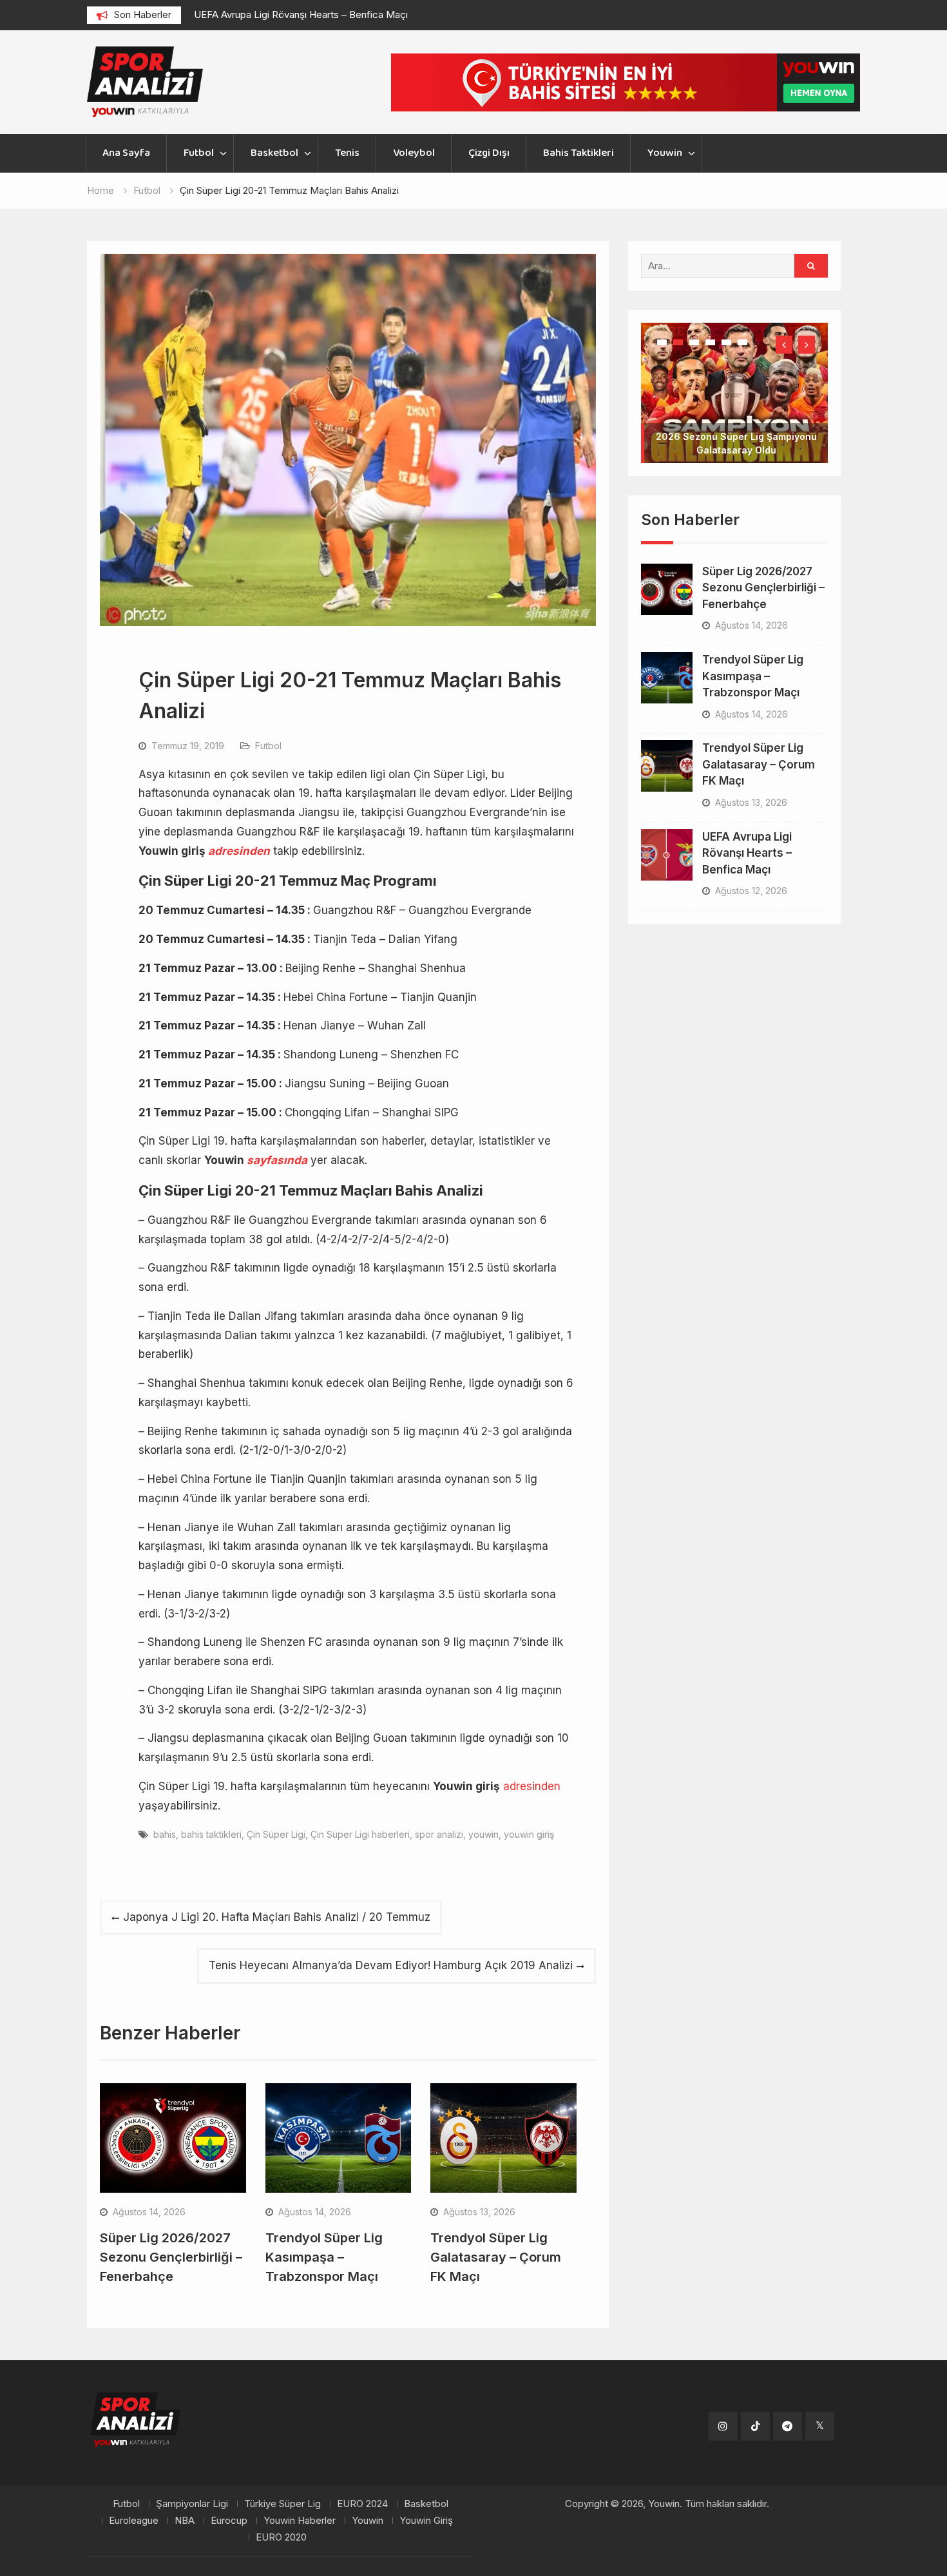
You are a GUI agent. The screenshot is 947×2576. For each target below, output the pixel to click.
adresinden (239, 851)
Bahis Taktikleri (579, 153)
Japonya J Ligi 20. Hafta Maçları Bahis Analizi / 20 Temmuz (277, 1917)
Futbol (199, 153)
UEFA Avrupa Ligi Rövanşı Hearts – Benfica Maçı (301, 14)
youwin (483, 1834)
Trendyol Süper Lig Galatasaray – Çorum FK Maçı (496, 2257)
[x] (820, 2426)
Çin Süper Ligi (276, 1834)
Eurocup (229, 2521)
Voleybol (414, 153)
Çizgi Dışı (489, 153)
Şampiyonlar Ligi (192, 2504)
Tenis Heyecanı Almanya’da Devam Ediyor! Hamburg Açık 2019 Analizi (391, 1965)
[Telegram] (788, 2426)
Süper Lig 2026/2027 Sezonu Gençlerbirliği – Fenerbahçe (171, 2257)
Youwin (665, 153)
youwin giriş (529, 1834)
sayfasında (277, 1160)
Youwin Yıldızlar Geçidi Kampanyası (736, 409)
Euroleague (134, 2521)
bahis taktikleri (211, 1834)
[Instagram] (723, 2426)
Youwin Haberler (300, 2521)
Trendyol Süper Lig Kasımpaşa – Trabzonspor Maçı (324, 2257)
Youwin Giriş (426, 2521)
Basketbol (274, 153)
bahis (165, 1834)
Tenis (347, 153)
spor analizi (439, 1834)
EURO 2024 (362, 2504)
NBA (185, 2521)
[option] (310, 15)
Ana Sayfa (126, 153)
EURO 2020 (281, 2537)
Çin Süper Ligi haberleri (360, 1834)
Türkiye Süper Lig (282, 2504)
